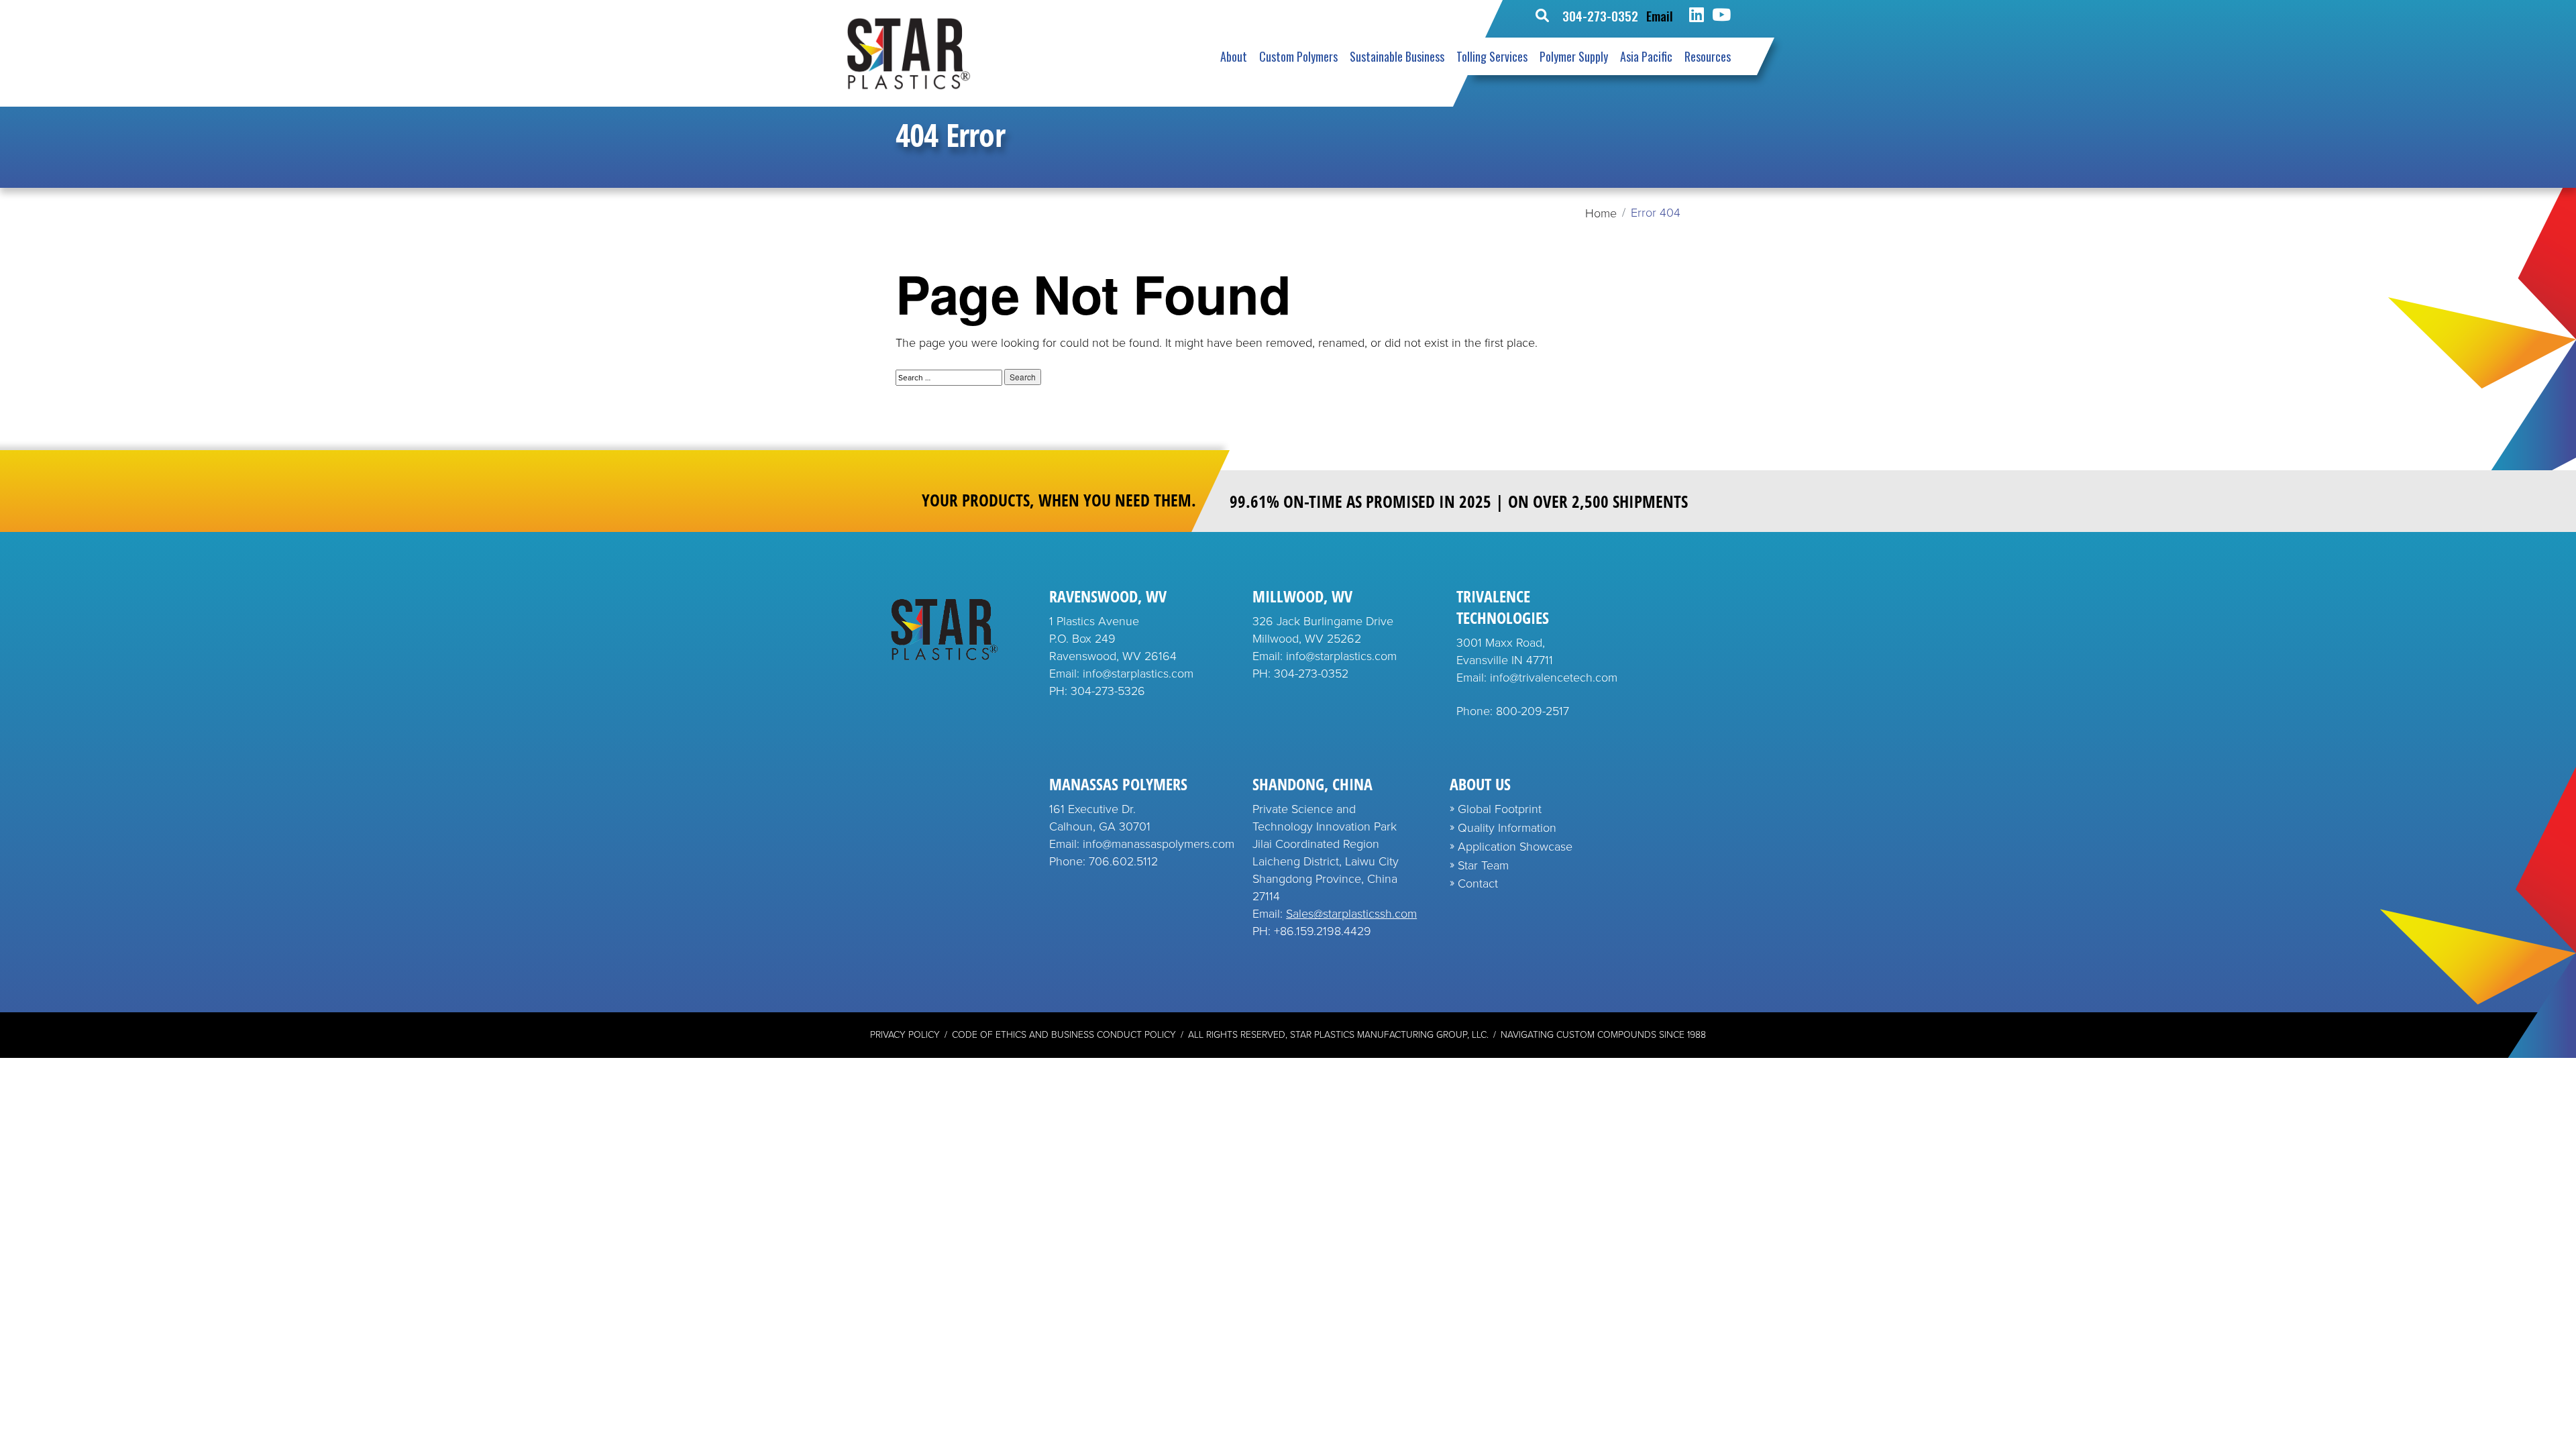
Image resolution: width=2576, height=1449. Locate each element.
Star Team (1483, 865)
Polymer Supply (1574, 56)
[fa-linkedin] (1697, 15)
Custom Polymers (1298, 56)
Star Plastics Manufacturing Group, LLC (1388, 1035)
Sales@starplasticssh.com (1351, 914)
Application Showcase (1515, 847)
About (1234, 56)
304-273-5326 (1108, 691)
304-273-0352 (1600, 15)
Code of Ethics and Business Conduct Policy (1064, 1035)
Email (1660, 15)
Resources (1708, 56)
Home (1601, 213)
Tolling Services (1492, 56)
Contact (1478, 883)
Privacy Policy (905, 1035)
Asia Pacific (1646, 56)
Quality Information (1507, 828)
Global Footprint (1500, 809)
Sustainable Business (1397, 56)
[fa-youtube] (1721, 15)
